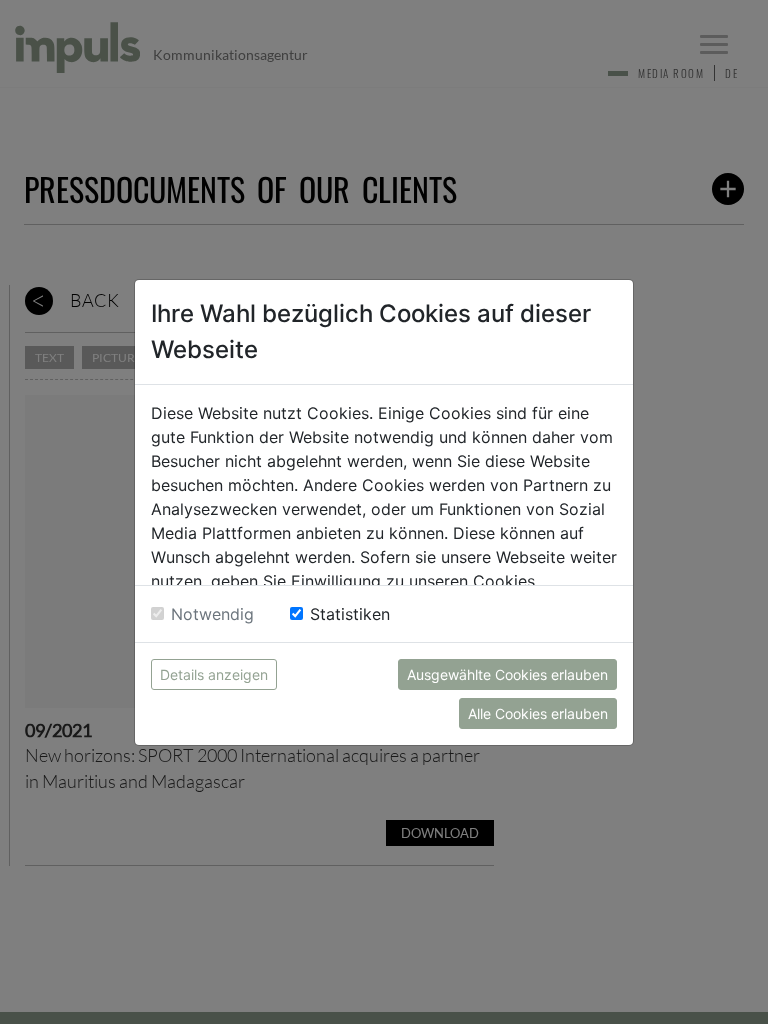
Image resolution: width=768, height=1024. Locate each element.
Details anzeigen (214, 674)
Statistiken (350, 614)
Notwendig (212, 614)
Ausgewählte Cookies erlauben (507, 674)
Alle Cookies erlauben (538, 713)
